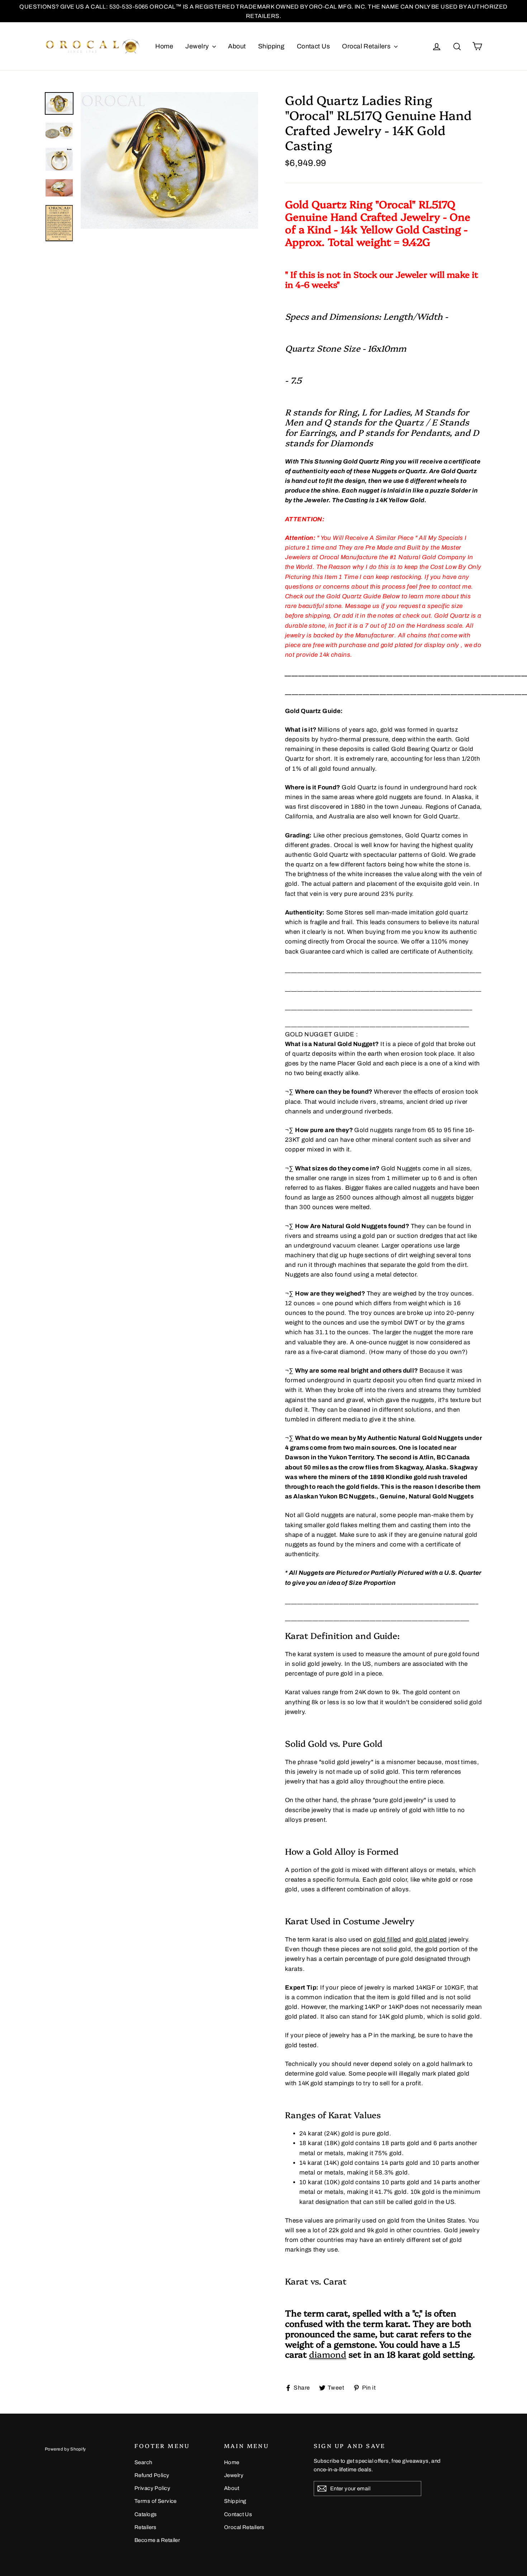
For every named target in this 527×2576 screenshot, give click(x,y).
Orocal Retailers (367, 46)
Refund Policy (152, 2475)
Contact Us (313, 46)
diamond (328, 2354)
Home (164, 46)
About (237, 46)
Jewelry (198, 46)
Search (143, 2462)
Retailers (146, 2527)
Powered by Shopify (65, 2449)
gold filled (387, 1940)
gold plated (431, 1940)
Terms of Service (156, 2501)
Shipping (271, 46)
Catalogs (146, 2514)
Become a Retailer (157, 2540)
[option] (169, 160)
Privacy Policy (152, 2488)
